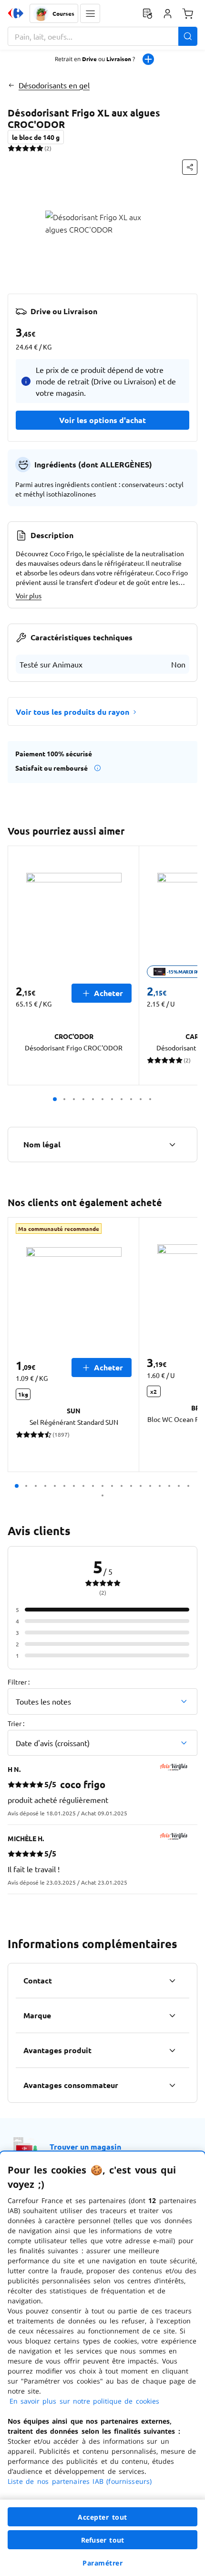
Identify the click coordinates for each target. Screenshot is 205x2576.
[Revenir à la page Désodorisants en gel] (11, 85)
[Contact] (172, 1981)
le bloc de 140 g (36, 137)
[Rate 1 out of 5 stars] (11, 148)
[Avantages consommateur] (172, 2085)
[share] (190, 167)
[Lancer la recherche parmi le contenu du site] (188, 36)
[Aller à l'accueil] (16, 13)
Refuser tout (102, 2540)
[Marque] (172, 2015)
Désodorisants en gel (54, 85)
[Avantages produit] (172, 2050)
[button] (90, 13)
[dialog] (102, 2364)
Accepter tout (102, 2517)
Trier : (16, 1723)
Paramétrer (102, 2563)
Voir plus (29, 595)
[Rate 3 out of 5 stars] (26, 148)
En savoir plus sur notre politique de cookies (84, 2401)
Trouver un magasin (85, 2147)
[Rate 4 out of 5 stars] (33, 148)
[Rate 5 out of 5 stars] (40, 148)
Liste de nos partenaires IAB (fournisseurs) (80, 2481)
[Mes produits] (147, 13)
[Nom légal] (172, 1145)
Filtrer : (19, 1682)
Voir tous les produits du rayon (72, 712)
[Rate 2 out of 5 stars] (18, 148)
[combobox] (102, 36)
